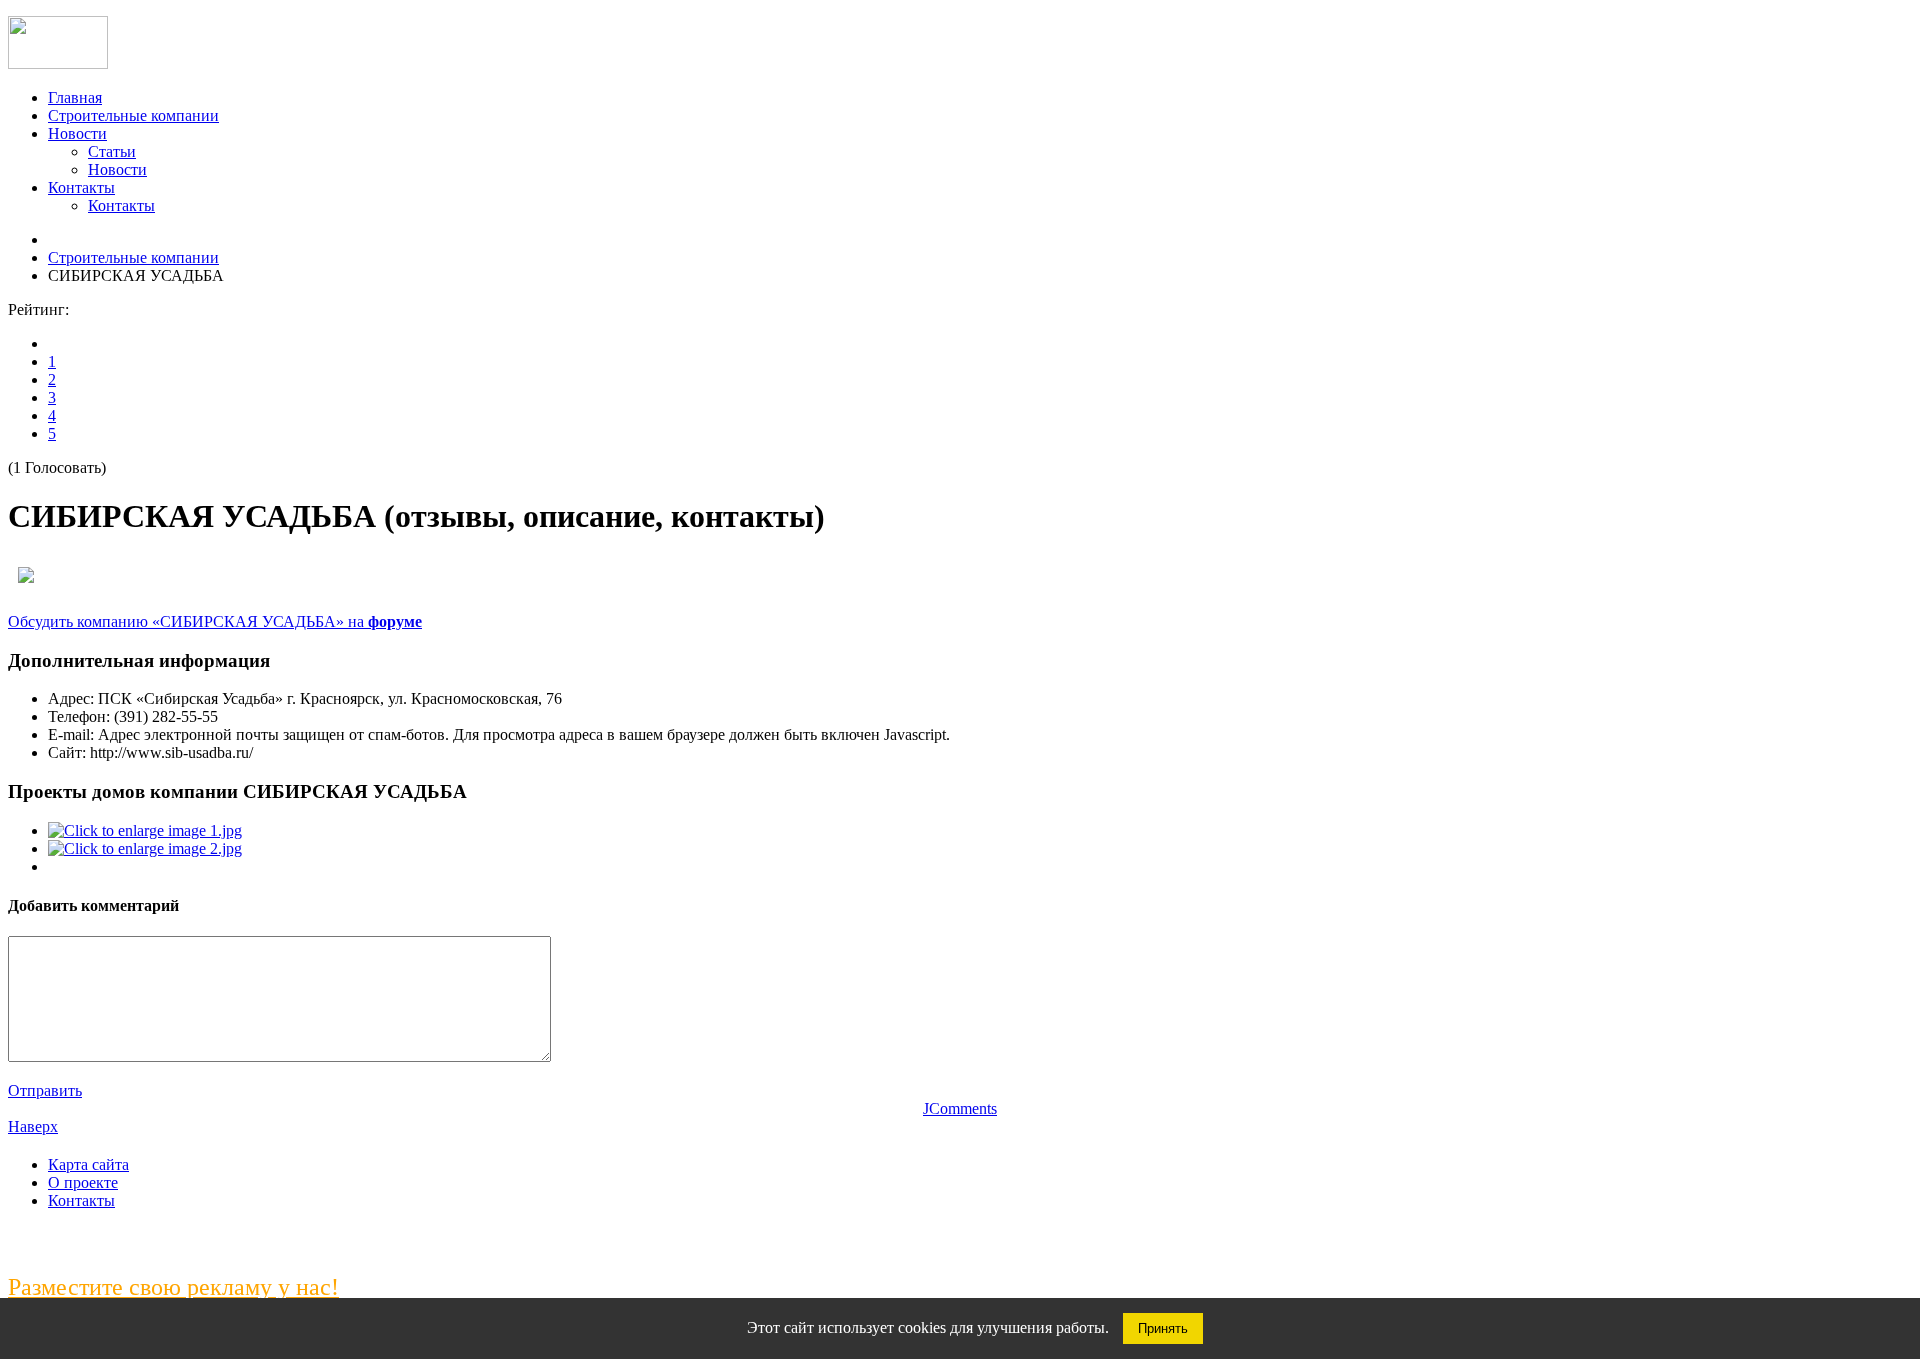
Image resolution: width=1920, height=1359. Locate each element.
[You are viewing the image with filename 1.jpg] (145, 830)
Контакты (81, 187)
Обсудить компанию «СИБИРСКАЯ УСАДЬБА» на (215, 621)
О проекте (83, 1182)
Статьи (112, 151)
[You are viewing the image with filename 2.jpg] (145, 848)
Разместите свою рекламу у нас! (173, 1287)
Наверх (33, 1126)
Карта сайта (88, 1164)
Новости (77, 133)
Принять (1163, 1328)
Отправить (45, 1090)
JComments (960, 1108)
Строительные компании (133, 115)
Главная (75, 97)
